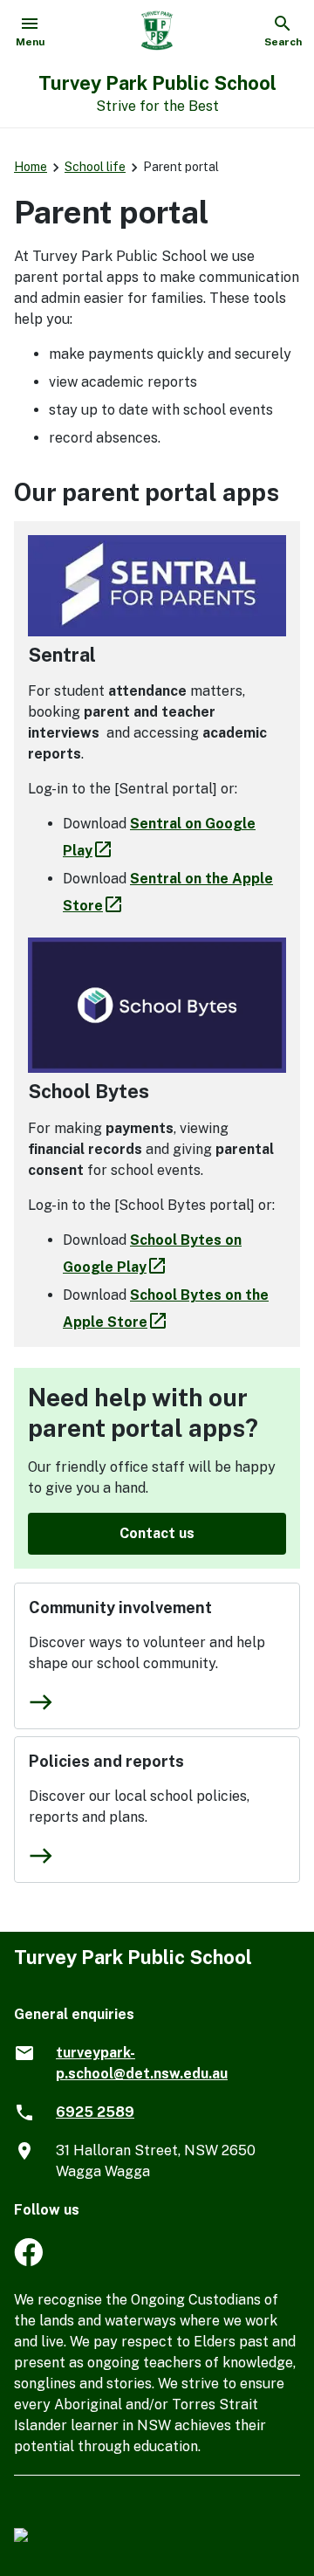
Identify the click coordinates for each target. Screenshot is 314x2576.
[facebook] (28, 2261)
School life (95, 167)
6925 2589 (95, 2112)
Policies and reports (106, 1761)
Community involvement (120, 1607)
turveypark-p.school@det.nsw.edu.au (142, 2063)
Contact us (157, 1533)
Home (31, 167)
